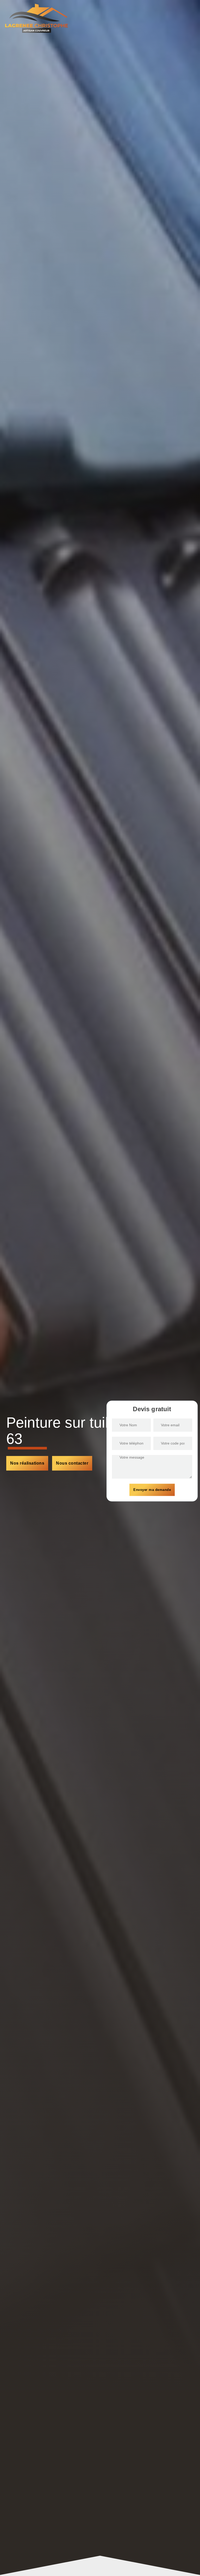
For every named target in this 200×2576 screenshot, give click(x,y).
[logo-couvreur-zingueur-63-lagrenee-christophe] (36, 18)
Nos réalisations (27, 1463)
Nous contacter (72, 1463)
